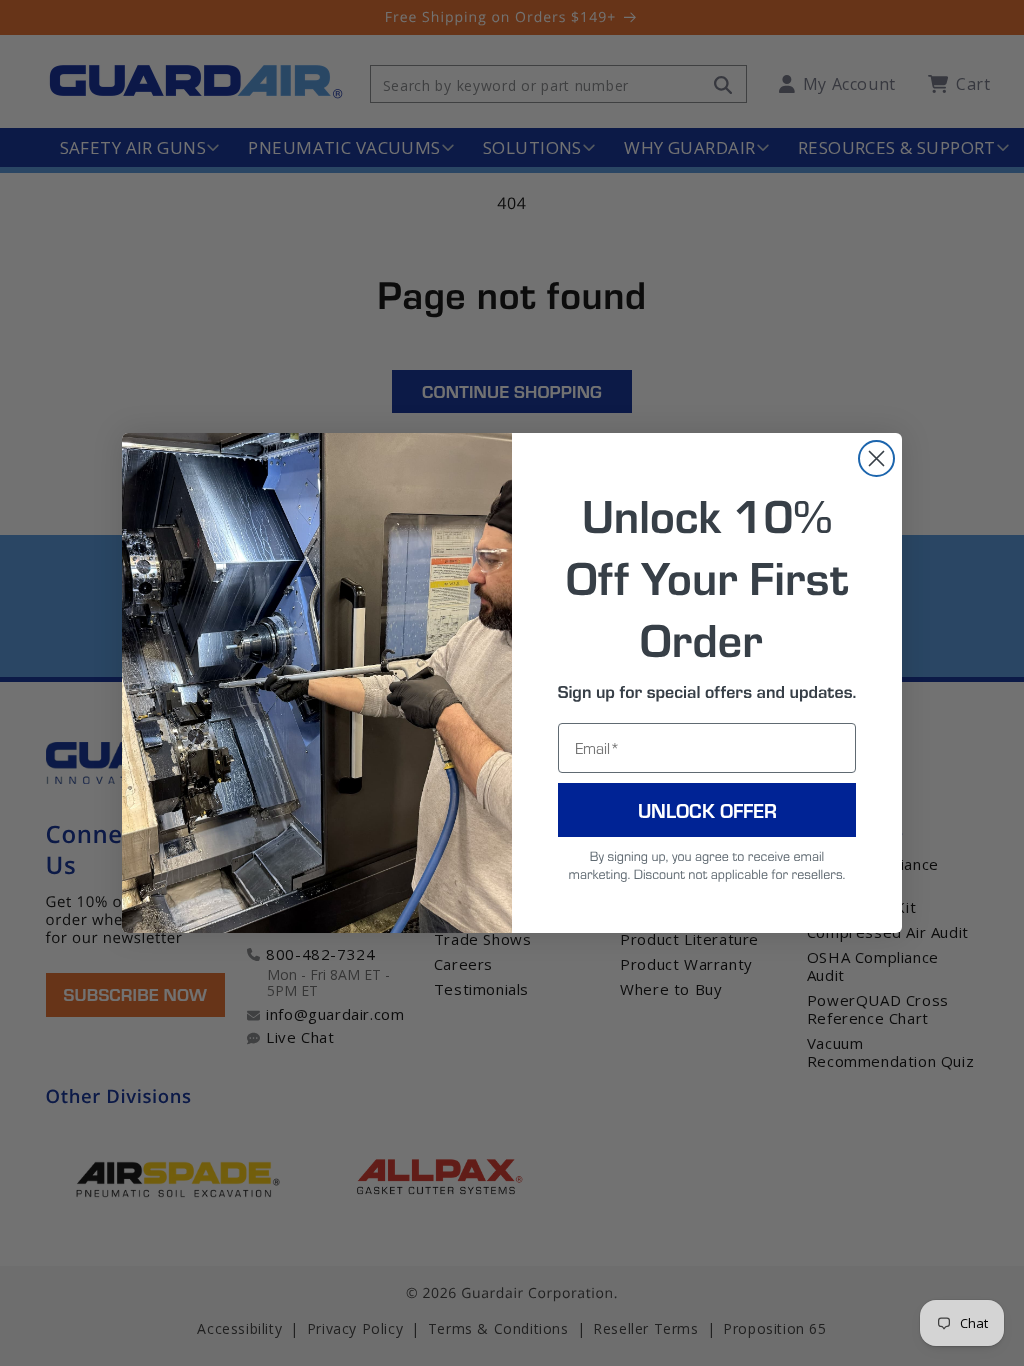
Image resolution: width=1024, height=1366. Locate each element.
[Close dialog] (876, 458)
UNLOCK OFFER (707, 810)
